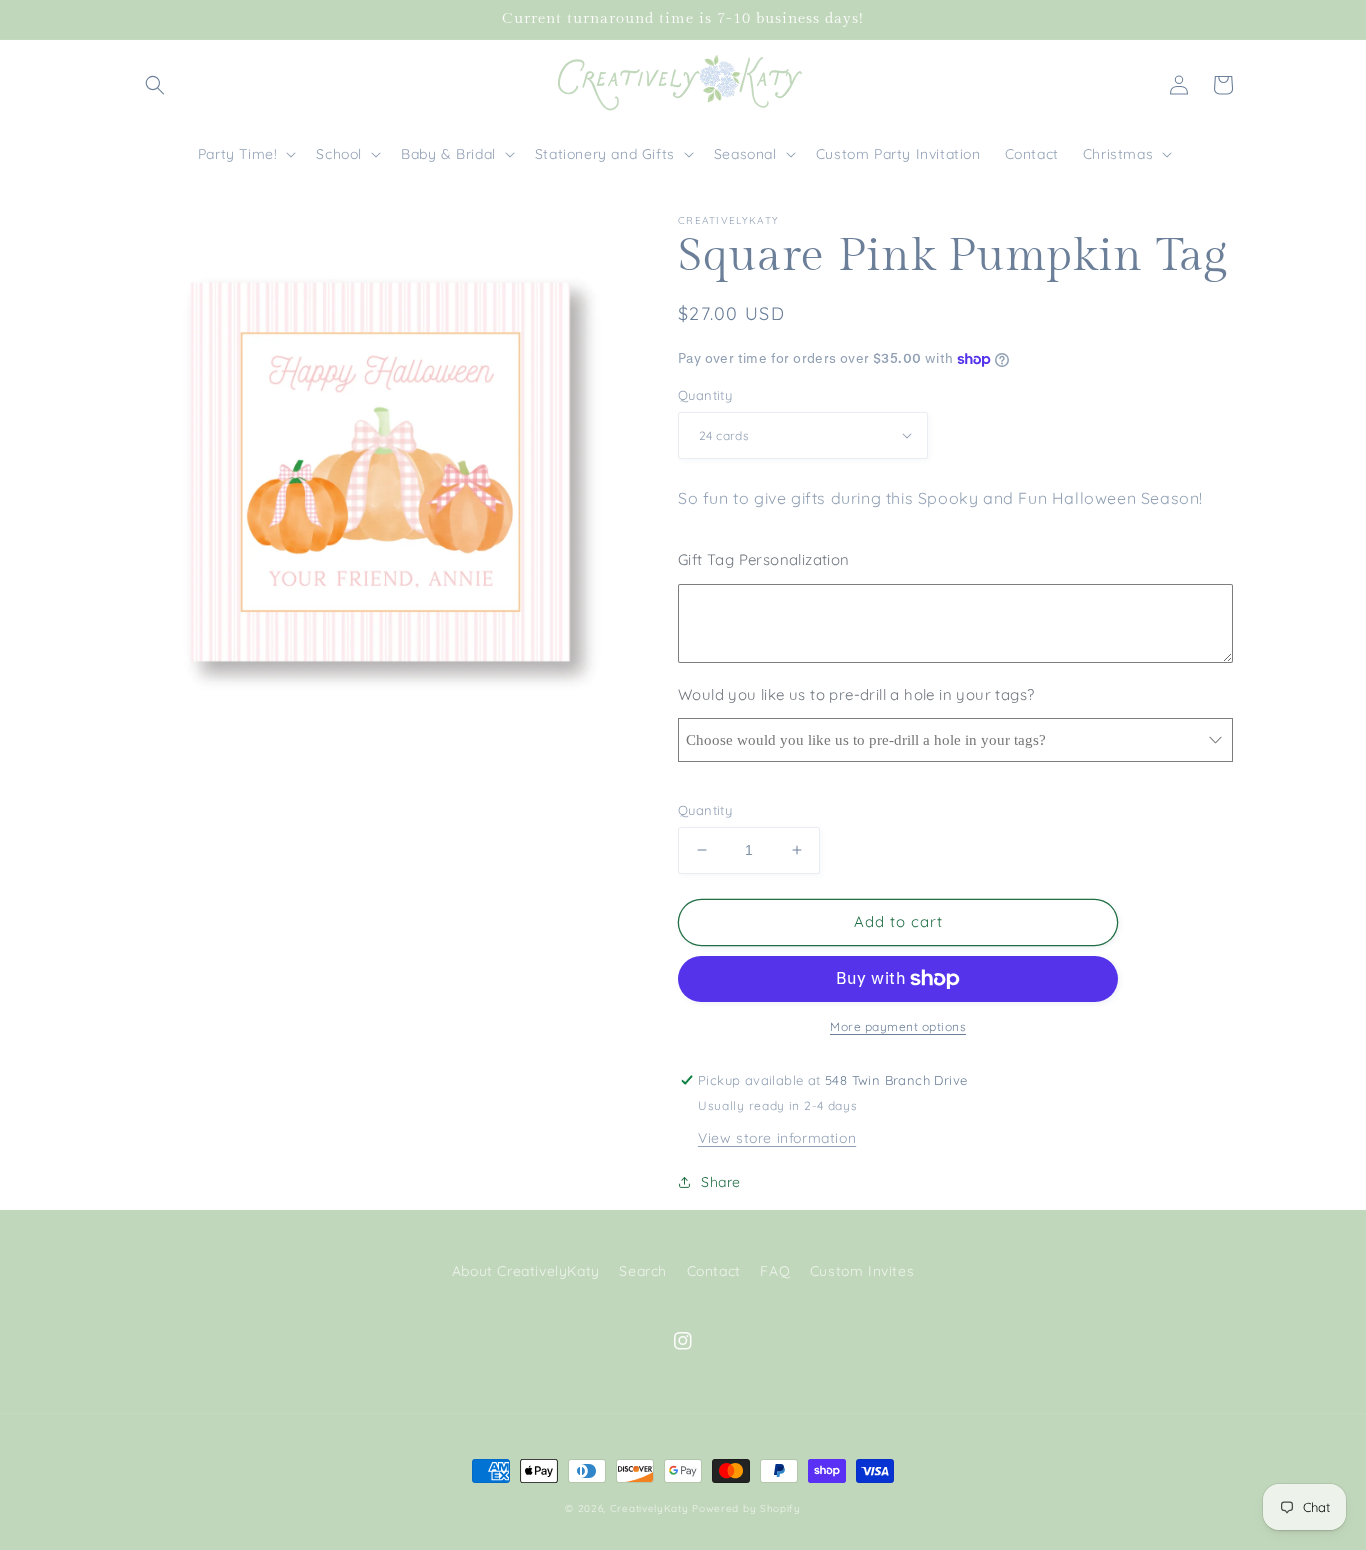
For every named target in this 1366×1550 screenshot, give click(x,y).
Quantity (705, 395)
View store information (777, 1138)
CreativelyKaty (649, 1508)
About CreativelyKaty (526, 1271)
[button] (155, 85)
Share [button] (721, 1182)
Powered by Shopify (746, 1508)
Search (643, 1271)
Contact (714, 1271)
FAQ (775, 1271)
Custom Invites (862, 1271)
